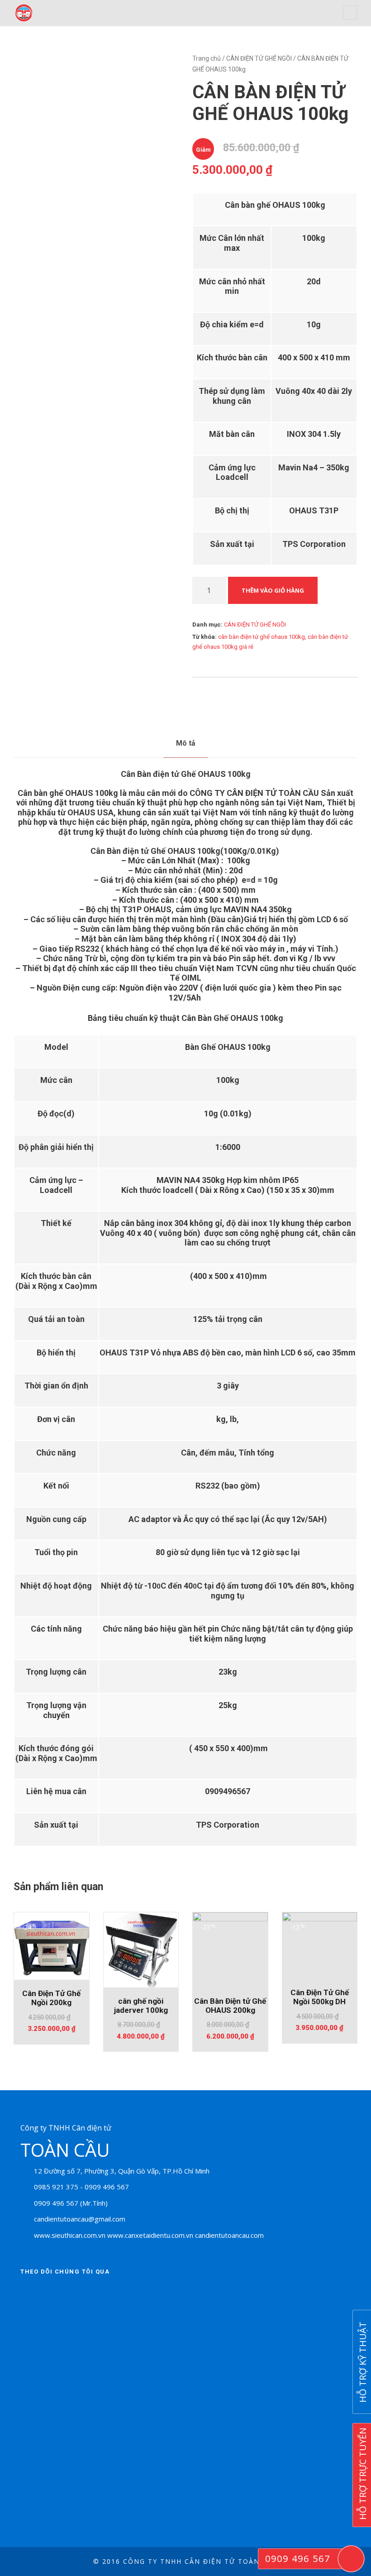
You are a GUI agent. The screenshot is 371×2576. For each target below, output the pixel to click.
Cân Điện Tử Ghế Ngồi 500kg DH (320, 1997)
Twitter (54, 2294)
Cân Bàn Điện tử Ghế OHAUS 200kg (230, 2006)
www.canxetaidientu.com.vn (150, 2235)
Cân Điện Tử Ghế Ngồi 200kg (51, 1998)
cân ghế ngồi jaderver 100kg (141, 2006)
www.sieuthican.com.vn (70, 2235)
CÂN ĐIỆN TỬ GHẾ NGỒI (259, 58)
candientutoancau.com (229, 2235)
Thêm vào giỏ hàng (273, 590)
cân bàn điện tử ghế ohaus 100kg (262, 637)
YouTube (104, 2294)
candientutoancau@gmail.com (80, 2219)
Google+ (79, 2294)
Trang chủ (207, 58)
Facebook (29, 2294)
